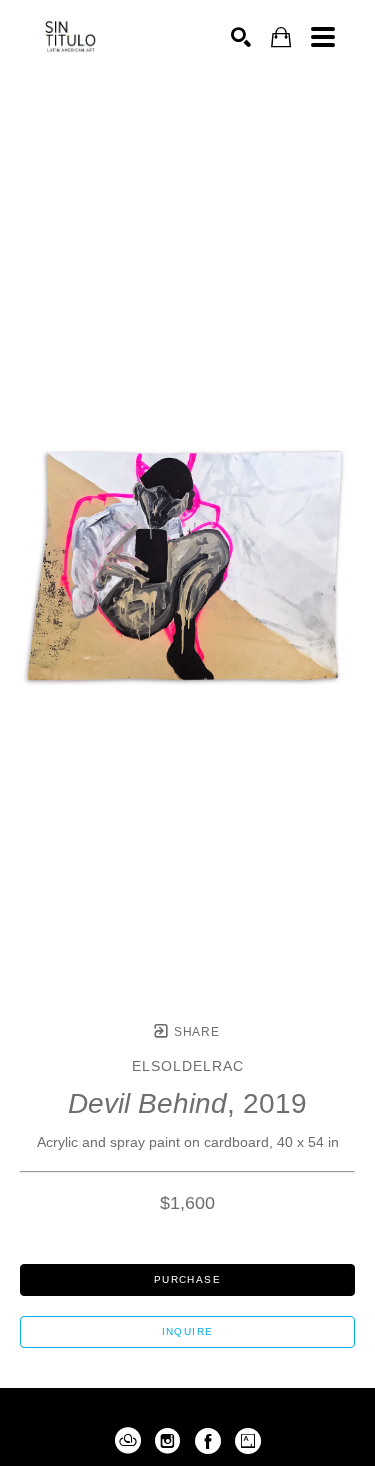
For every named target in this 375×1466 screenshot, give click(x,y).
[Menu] (323, 37)
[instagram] (168, 1441)
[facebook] (208, 1441)
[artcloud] (128, 1441)
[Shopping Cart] (281, 37)
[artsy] (248, 1441)
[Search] (241, 37)
